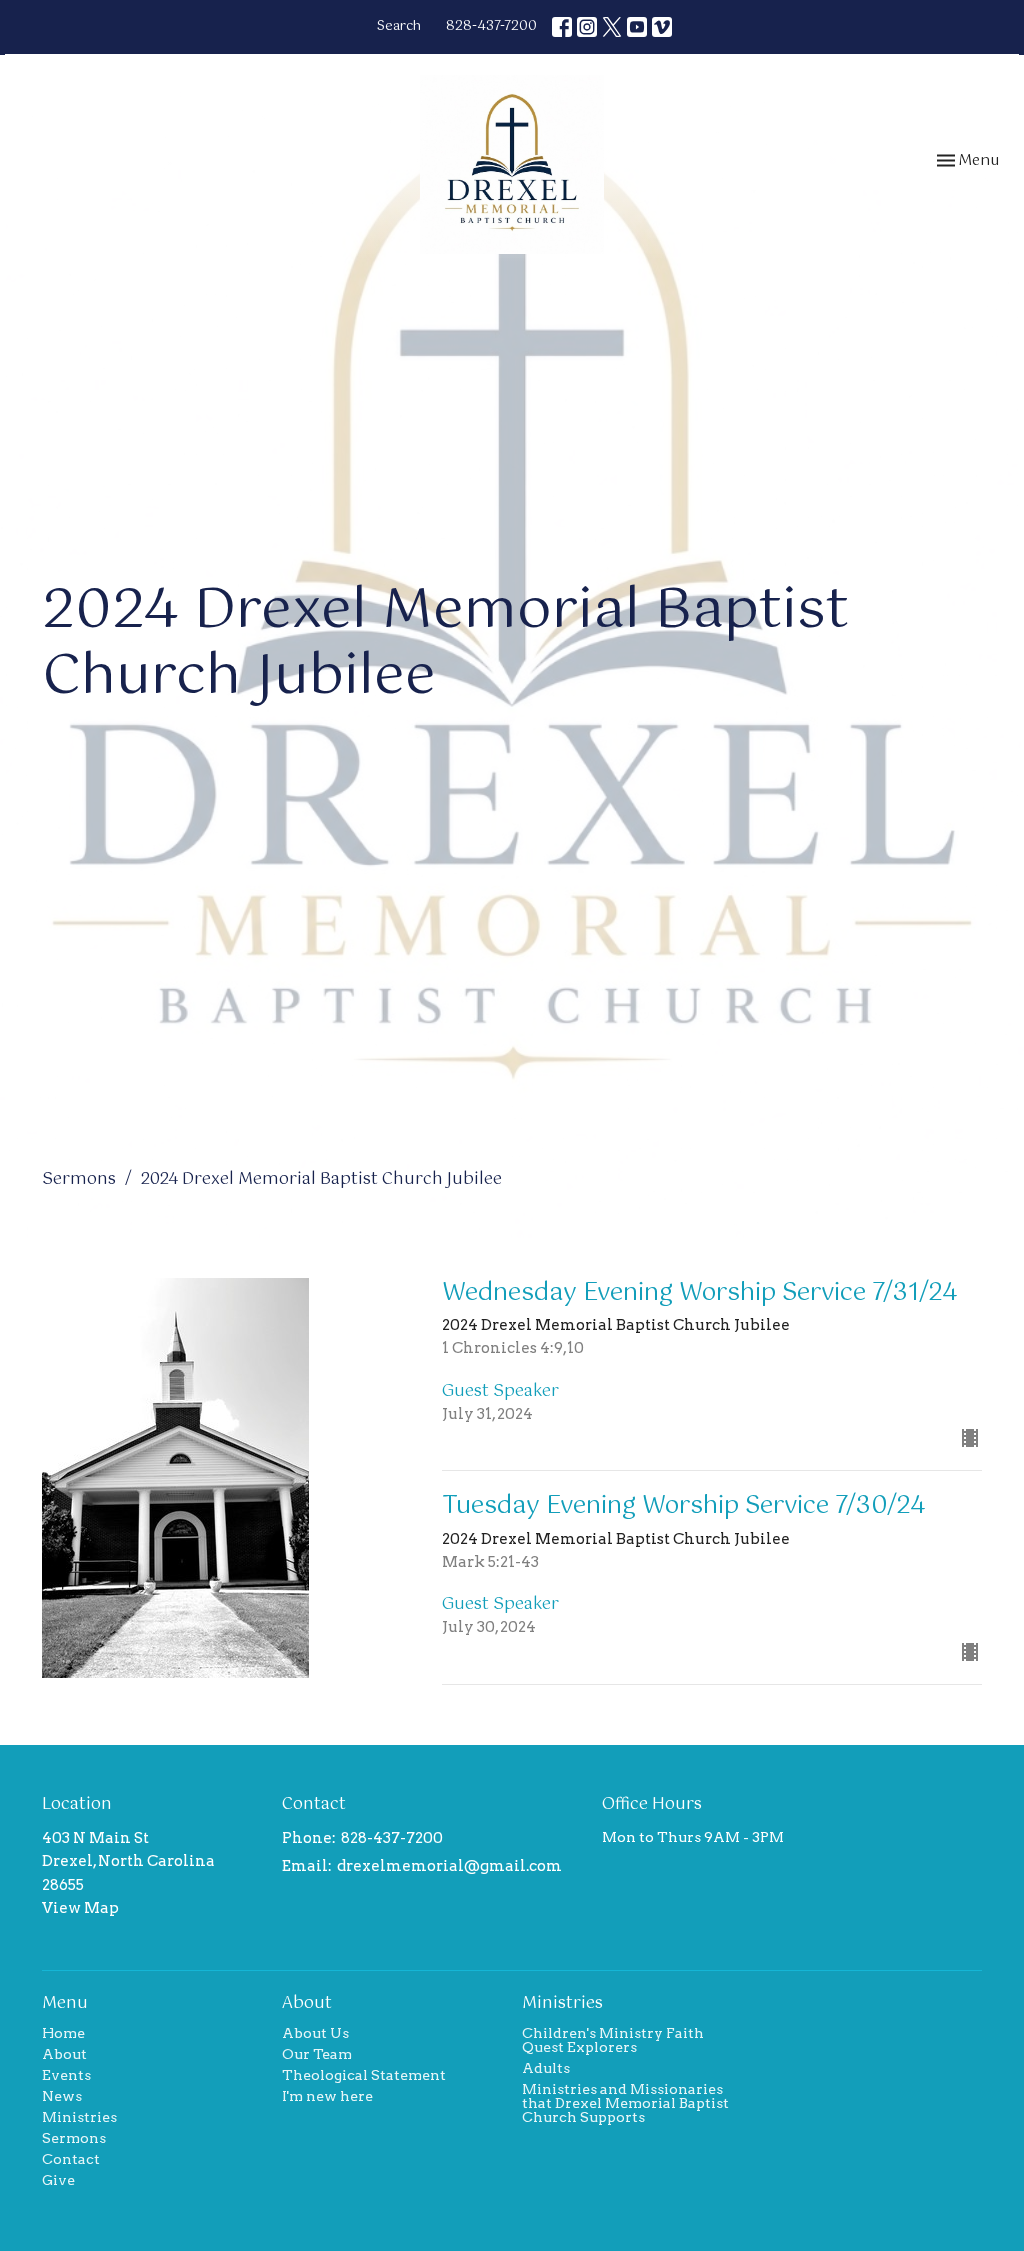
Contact (71, 2159)
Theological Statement (364, 2075)
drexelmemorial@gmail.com (449, 1866)
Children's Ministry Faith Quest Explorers (613, 2040)
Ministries (79, 2117)
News (62, 2096)
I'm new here (327, 2096)
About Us (315, 2033)
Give (58, 2180)
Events (66, 2075)
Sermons (79, 1179)
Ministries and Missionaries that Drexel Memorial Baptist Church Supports (625, 2103)
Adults (546, 2068)
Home (63, 2033)
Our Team (317, 2054)
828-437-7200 (491, 26)
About (64, 2054)
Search (399, 26)
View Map (80, 1908)
